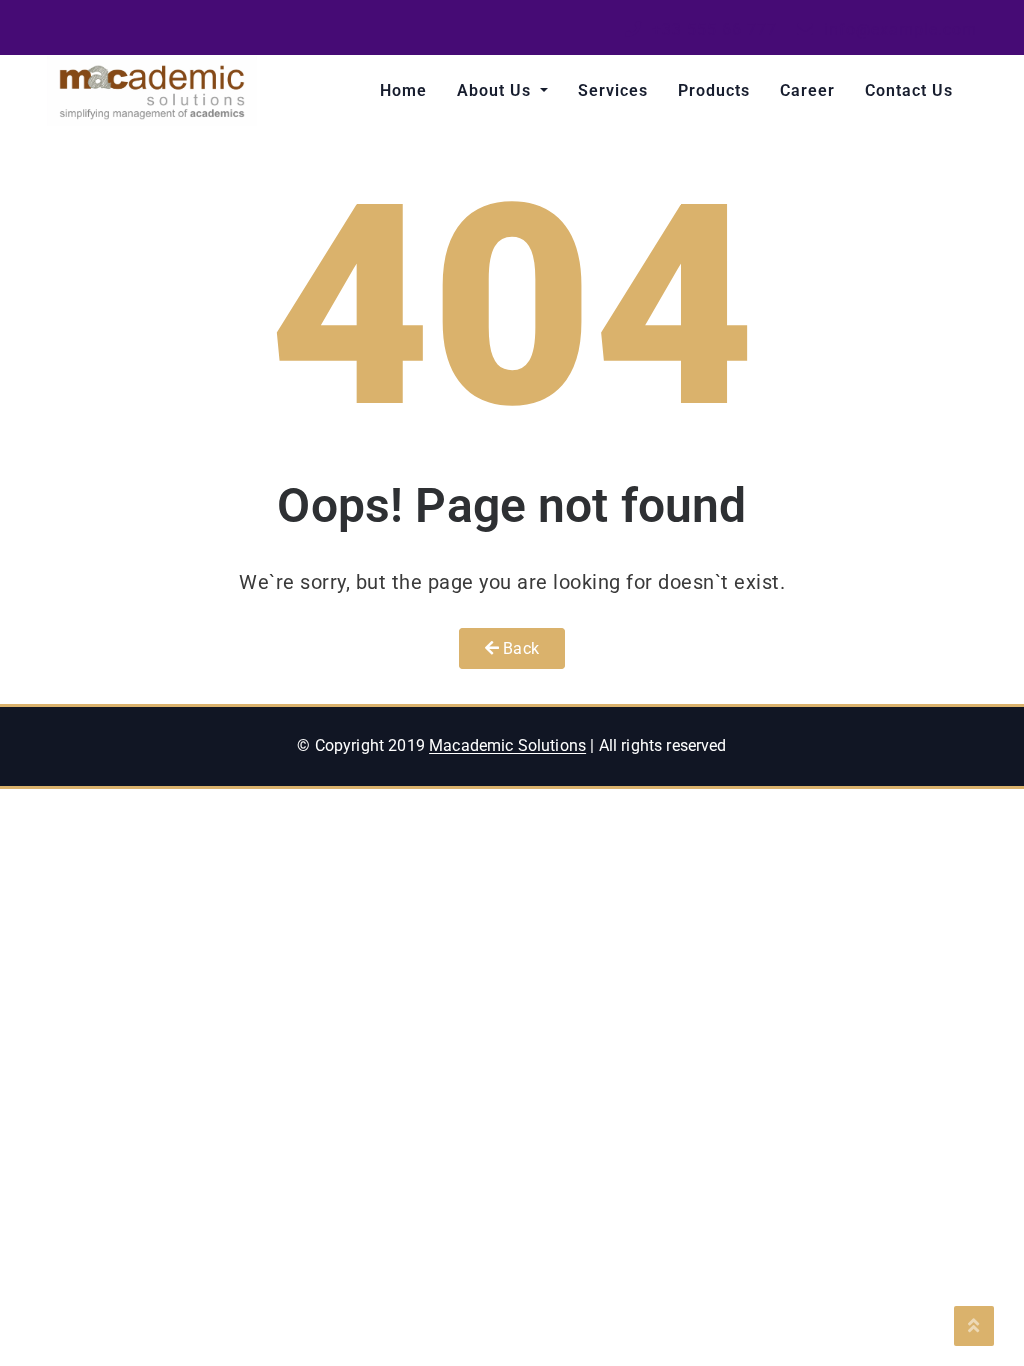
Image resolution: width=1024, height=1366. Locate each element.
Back (519, 648)
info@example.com (898, 29)
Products (714, 90)
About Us (496, 90)
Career (807, 90)
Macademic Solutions (507, 745)
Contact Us (909, 90)
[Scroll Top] (974, 1326)
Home (403, 90)
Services (613, 90)
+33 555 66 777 (712, 29)
